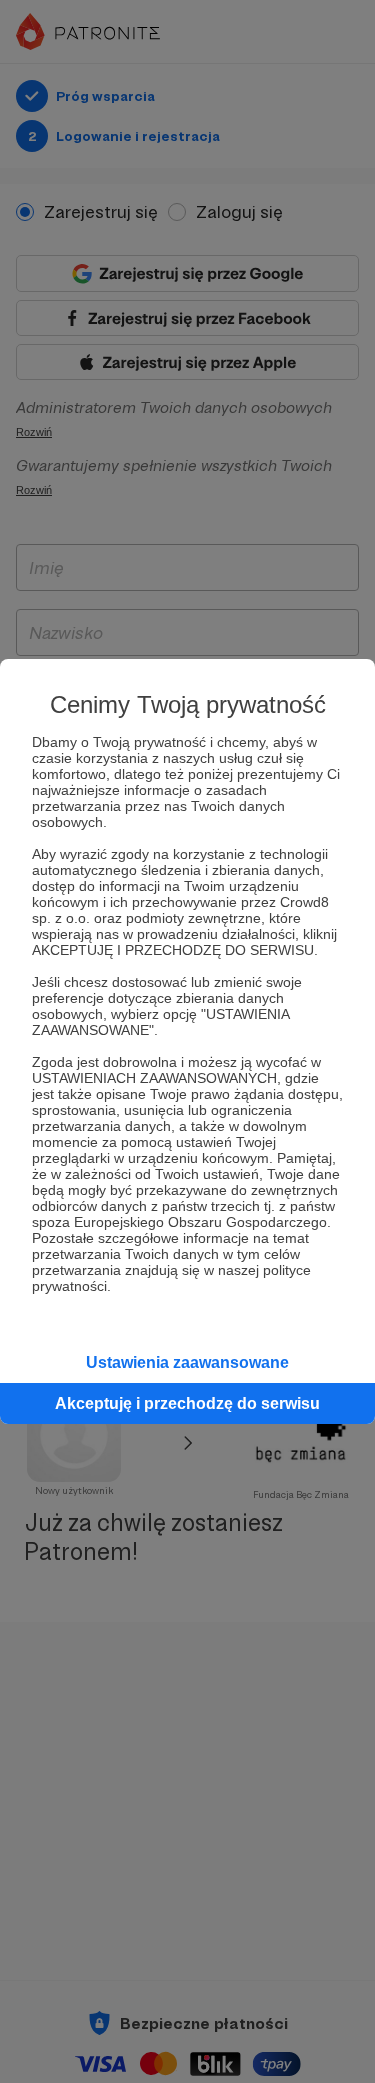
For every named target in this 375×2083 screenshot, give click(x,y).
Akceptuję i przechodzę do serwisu (187, 1403)
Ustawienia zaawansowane (187, 1362)
